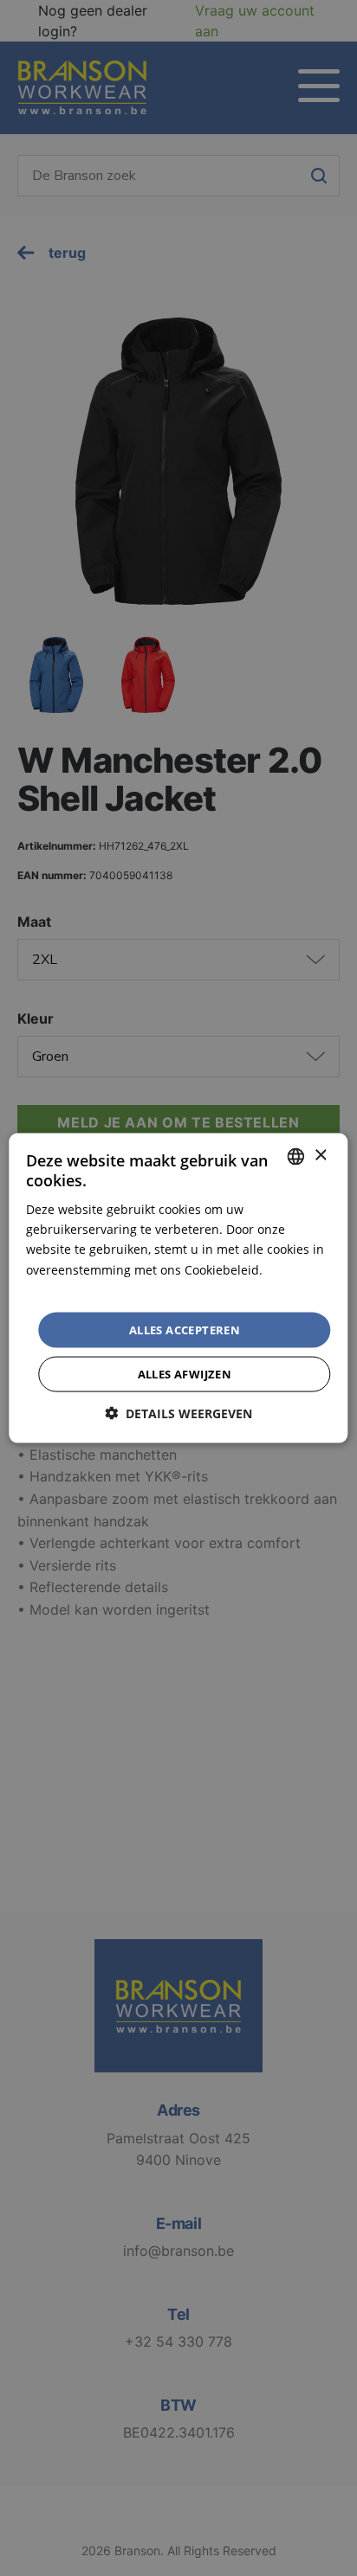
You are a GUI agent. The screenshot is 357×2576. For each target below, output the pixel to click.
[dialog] (178, 1288)
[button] (178, 1413)
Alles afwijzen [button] (185, 1374)
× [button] (320, 1156)
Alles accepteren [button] (185, 1329)
